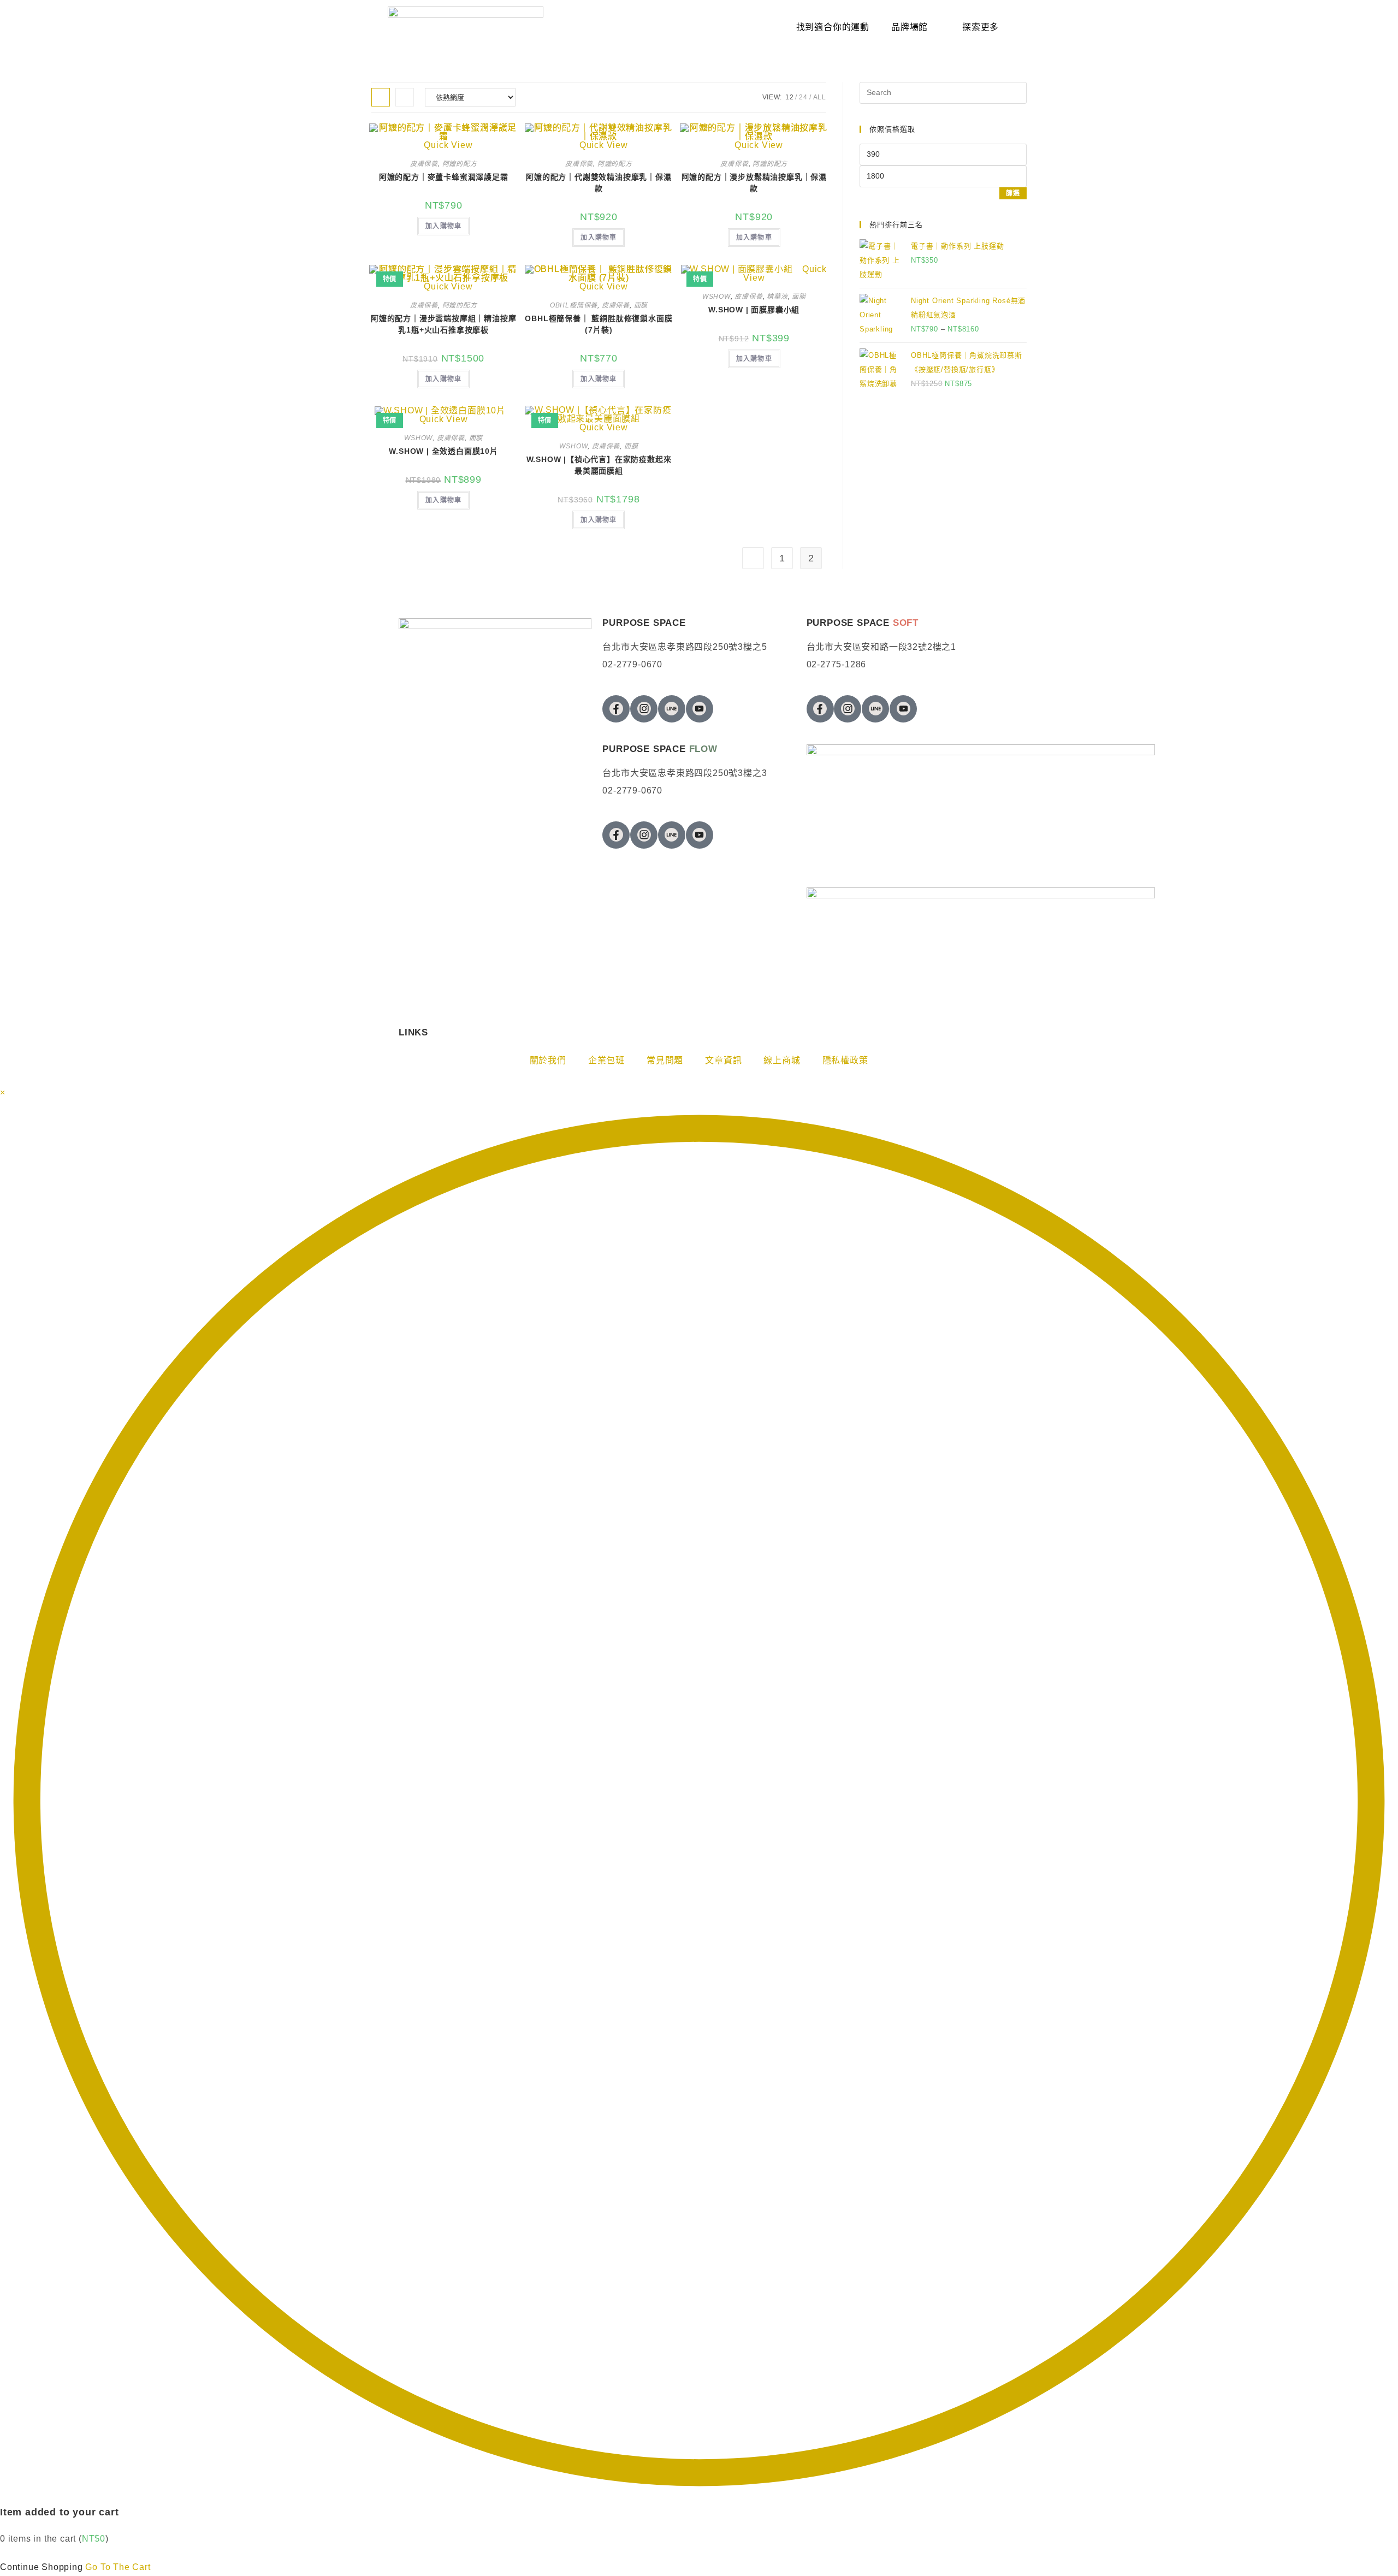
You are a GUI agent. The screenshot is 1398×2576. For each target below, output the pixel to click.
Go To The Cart (118, 2567)
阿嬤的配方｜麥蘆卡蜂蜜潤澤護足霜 (444, 177)
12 (790, 97)
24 (803, 97)
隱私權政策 (845, 1060)
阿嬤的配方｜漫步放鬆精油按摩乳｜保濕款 (754, 183)
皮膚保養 (424, 164)
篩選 (1013, 193)
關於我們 (548, 1060)
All (820, 97)
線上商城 (782, 1060)
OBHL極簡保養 (574, 305)
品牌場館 (910, 27)
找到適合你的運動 (833, 27)
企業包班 (606, 1060)
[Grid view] (381, 97)
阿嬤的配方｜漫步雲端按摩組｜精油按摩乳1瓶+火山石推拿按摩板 (443, 324)
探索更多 (981, 27)
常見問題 (665, 1060)
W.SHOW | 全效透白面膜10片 (443, 451)
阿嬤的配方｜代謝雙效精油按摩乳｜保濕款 (599, 183)
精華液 (777, 297)
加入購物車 (443, 226)
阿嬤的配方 (460, 164)
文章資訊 (723, 1060)
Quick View (444, 419)
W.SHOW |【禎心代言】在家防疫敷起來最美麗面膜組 (599, 465)
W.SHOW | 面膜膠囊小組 (754, 310)
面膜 (641, 305)
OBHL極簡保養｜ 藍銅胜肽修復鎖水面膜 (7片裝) (599, 324)
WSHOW (716, 297)
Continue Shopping (42, 2567)
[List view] (405, 97)
